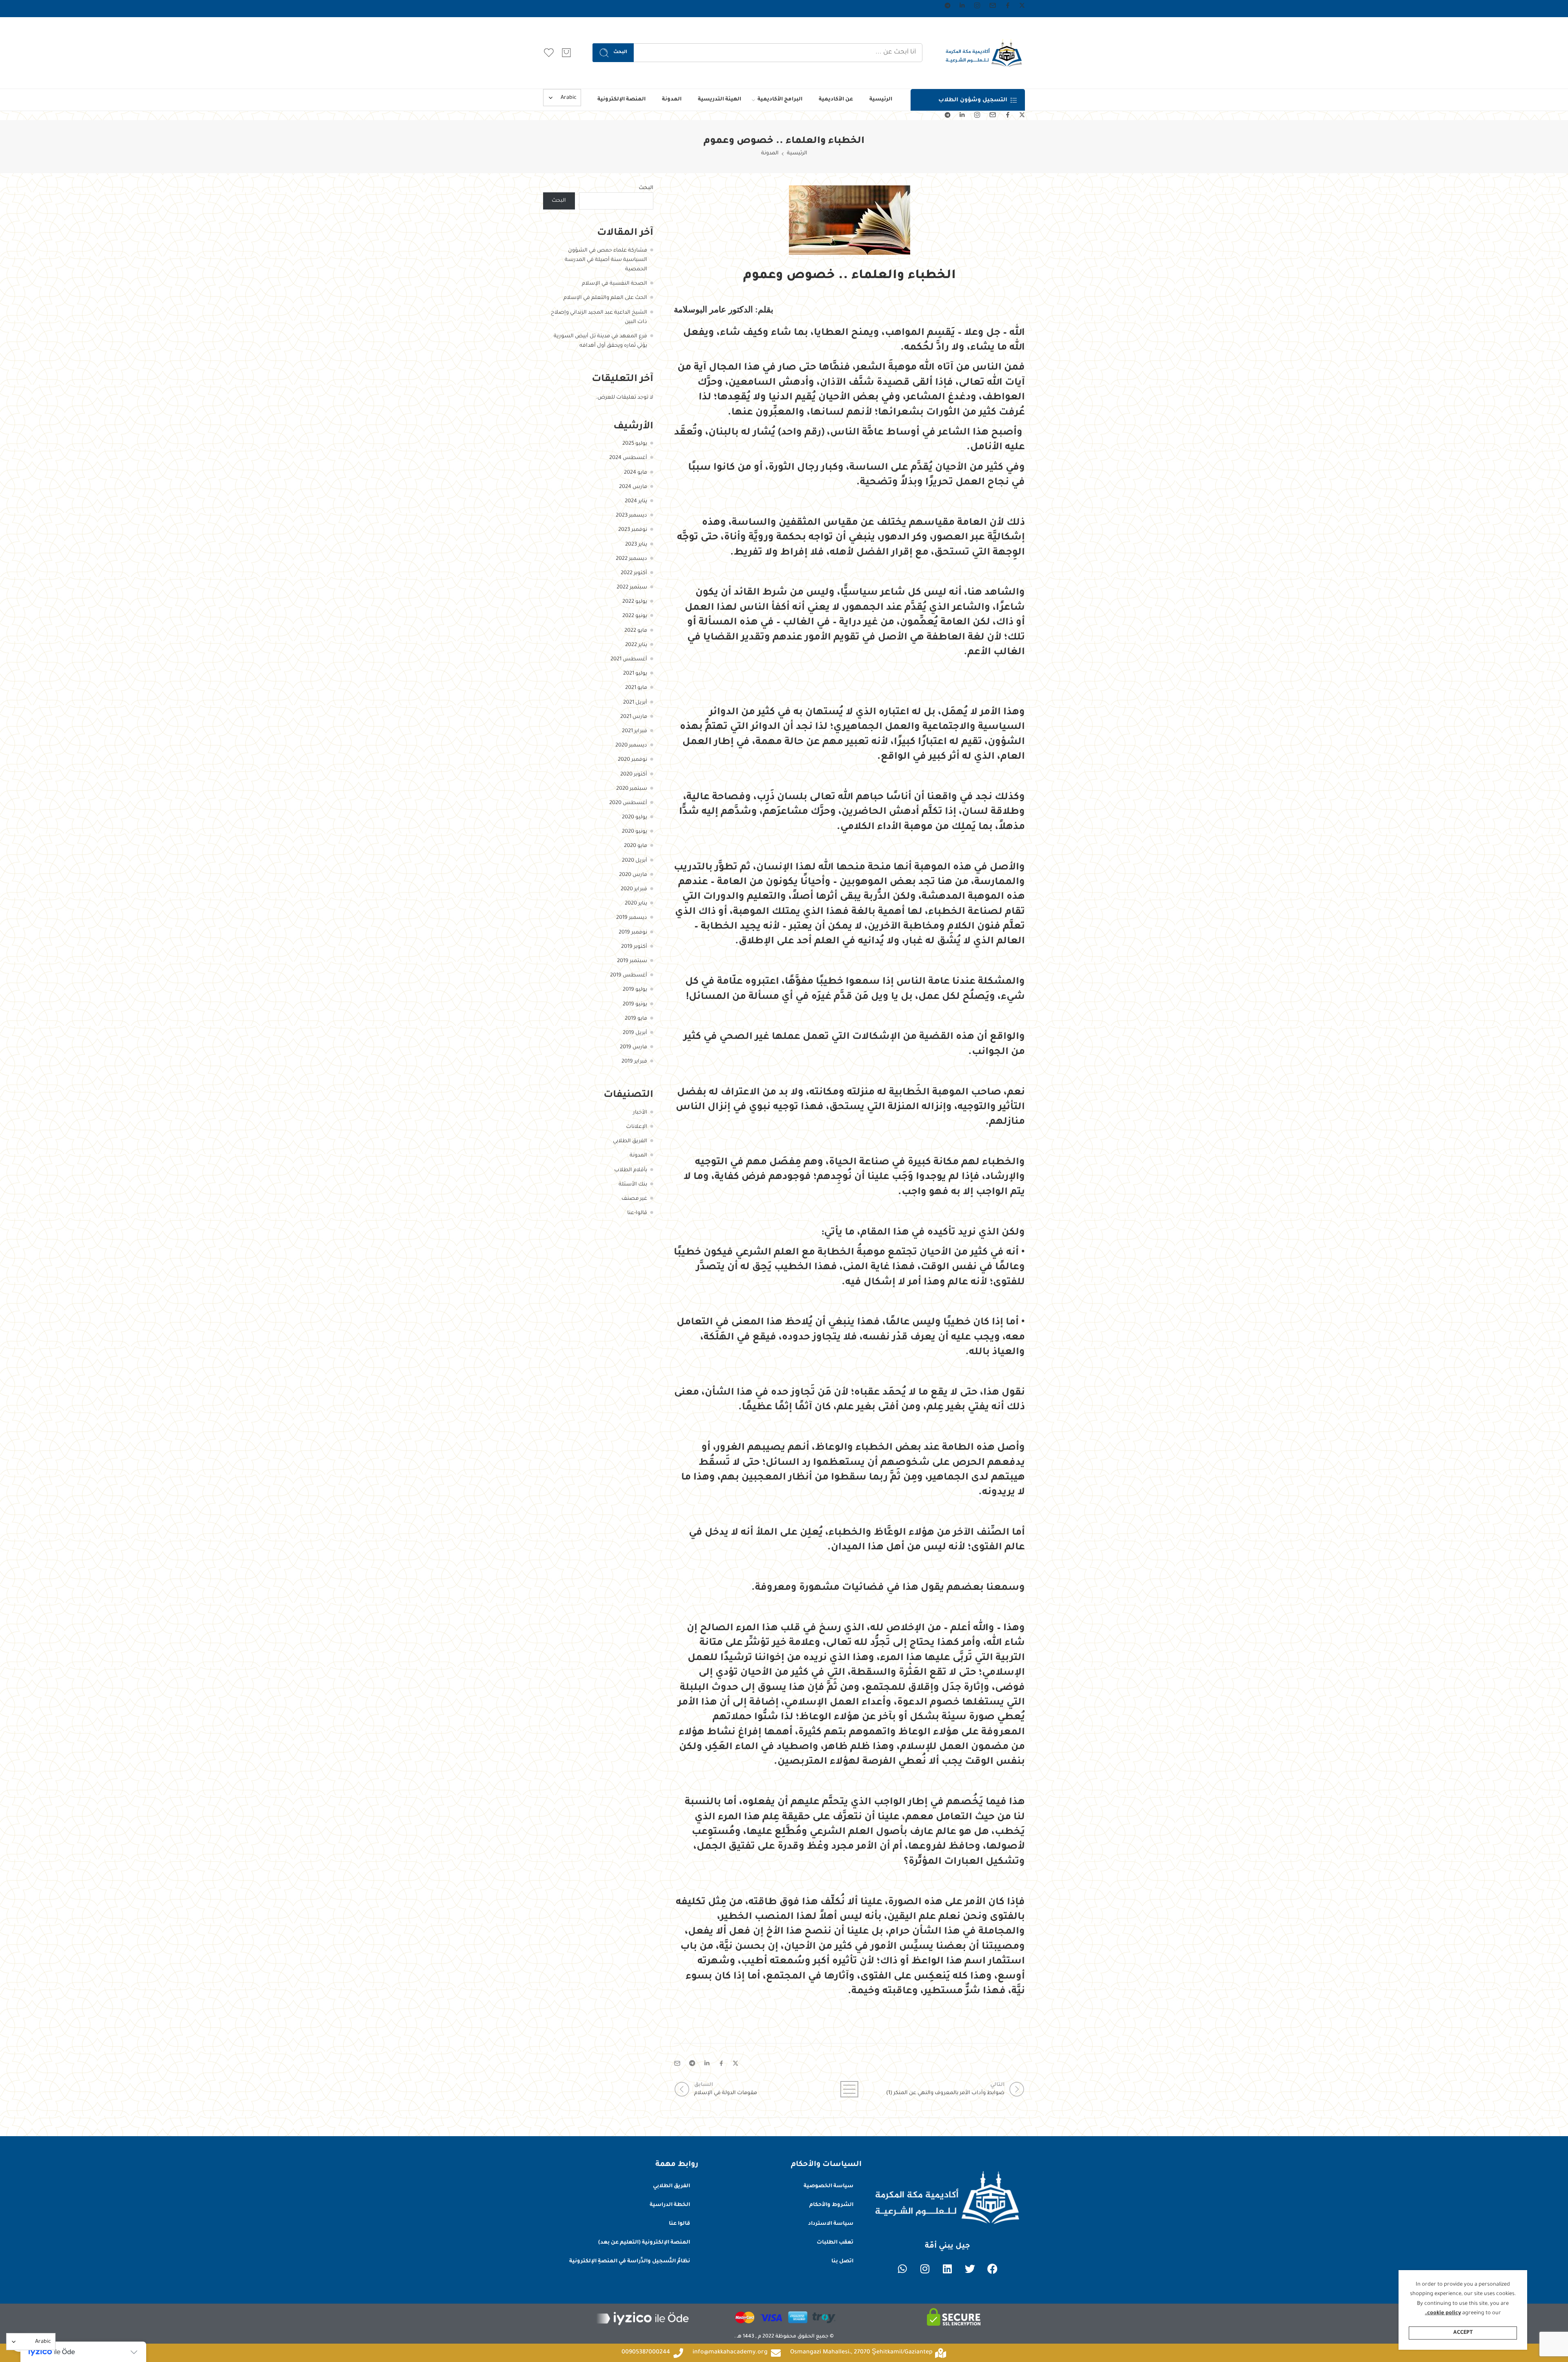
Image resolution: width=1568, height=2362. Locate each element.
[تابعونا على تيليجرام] (948, 6)
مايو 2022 (636, 631)
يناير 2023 (636, 545)
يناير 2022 (636, 645)
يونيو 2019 (635, 1005)
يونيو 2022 (635, 616)
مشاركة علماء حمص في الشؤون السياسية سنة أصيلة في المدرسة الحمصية (606, 260)
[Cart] (566, 53)
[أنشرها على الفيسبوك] (721, 2063)
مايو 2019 (636, 1019)
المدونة (672, 100)
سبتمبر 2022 (632, 588)
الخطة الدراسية (670, 2205)
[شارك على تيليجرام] (692, 2063)
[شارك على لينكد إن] (707, 2063)
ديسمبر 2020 (631, 746)
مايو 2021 (636, 688)
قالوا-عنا (637, 1213)
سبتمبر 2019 (632, 961)
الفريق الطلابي (630, 1141)
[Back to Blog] (849, 2089)
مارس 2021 (634, 717)
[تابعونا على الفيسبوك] (1008, 5)
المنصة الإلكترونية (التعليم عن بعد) (644, 2243)
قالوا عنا (679, 2224)
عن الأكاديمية (836, 100)
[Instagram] (925, 2269)
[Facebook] (992, 2269)
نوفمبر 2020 (633, 760)
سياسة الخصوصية (829, 2186)
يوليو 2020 (635, 818)
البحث (620, 52)
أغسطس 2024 (628, 458)
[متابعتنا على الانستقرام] (977, 5)
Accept (1463, 2333)
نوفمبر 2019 (633, 933)
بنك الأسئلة (633, 1185)
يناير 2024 (636, 501)
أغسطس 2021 (629, 660)
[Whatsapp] (902, 2269)
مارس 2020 (633, 875)
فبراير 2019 (634, 1062)
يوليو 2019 (635, 990)
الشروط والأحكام (831, 2205)
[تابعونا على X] (1022, 5)
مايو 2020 (636, 846)
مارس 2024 (633, 487)
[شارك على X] (736, 2063)
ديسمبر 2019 (632, 918)
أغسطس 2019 (629, 976)
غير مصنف (634, 1199)
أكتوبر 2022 (634, 573)
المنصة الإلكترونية (621, 100)
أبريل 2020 (635, 861)
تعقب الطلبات (835, 2243)
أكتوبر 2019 (634, 947)
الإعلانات (637, 1127)
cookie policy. (1443, 2313)
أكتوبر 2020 (634, 775)
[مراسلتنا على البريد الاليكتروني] (993, 5)
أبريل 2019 (635, 1033)
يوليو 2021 (635, 674)
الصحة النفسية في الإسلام (615, 284)
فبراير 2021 (635, 731)
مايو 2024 (636, 473)
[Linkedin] (947, 2269)
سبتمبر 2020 (632, 789)
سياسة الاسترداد (831, 2224)
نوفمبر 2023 (633, 530)
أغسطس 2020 (628, 803)
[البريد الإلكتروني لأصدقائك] (677, 2063)
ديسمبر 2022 (631, 559)
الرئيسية (881, 100)
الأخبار (640, 1113)
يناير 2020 (636, 904)
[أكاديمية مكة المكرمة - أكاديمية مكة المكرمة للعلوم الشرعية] (984, 53)
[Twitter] (970, 2269)
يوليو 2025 (635, 444)
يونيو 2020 (635, 832)
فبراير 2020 (634, 889)
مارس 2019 (634, 1047)
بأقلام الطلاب (631, 1170)
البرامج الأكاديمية (780, 100)
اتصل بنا (842, 2262)
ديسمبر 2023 (631, 516)
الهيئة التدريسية (719, 100)
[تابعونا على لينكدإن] (962, 5)
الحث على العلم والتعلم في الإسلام (605, 298)
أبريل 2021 (635, 703)
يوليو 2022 (635, 602)
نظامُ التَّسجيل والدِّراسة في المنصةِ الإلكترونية (630, 2262)
